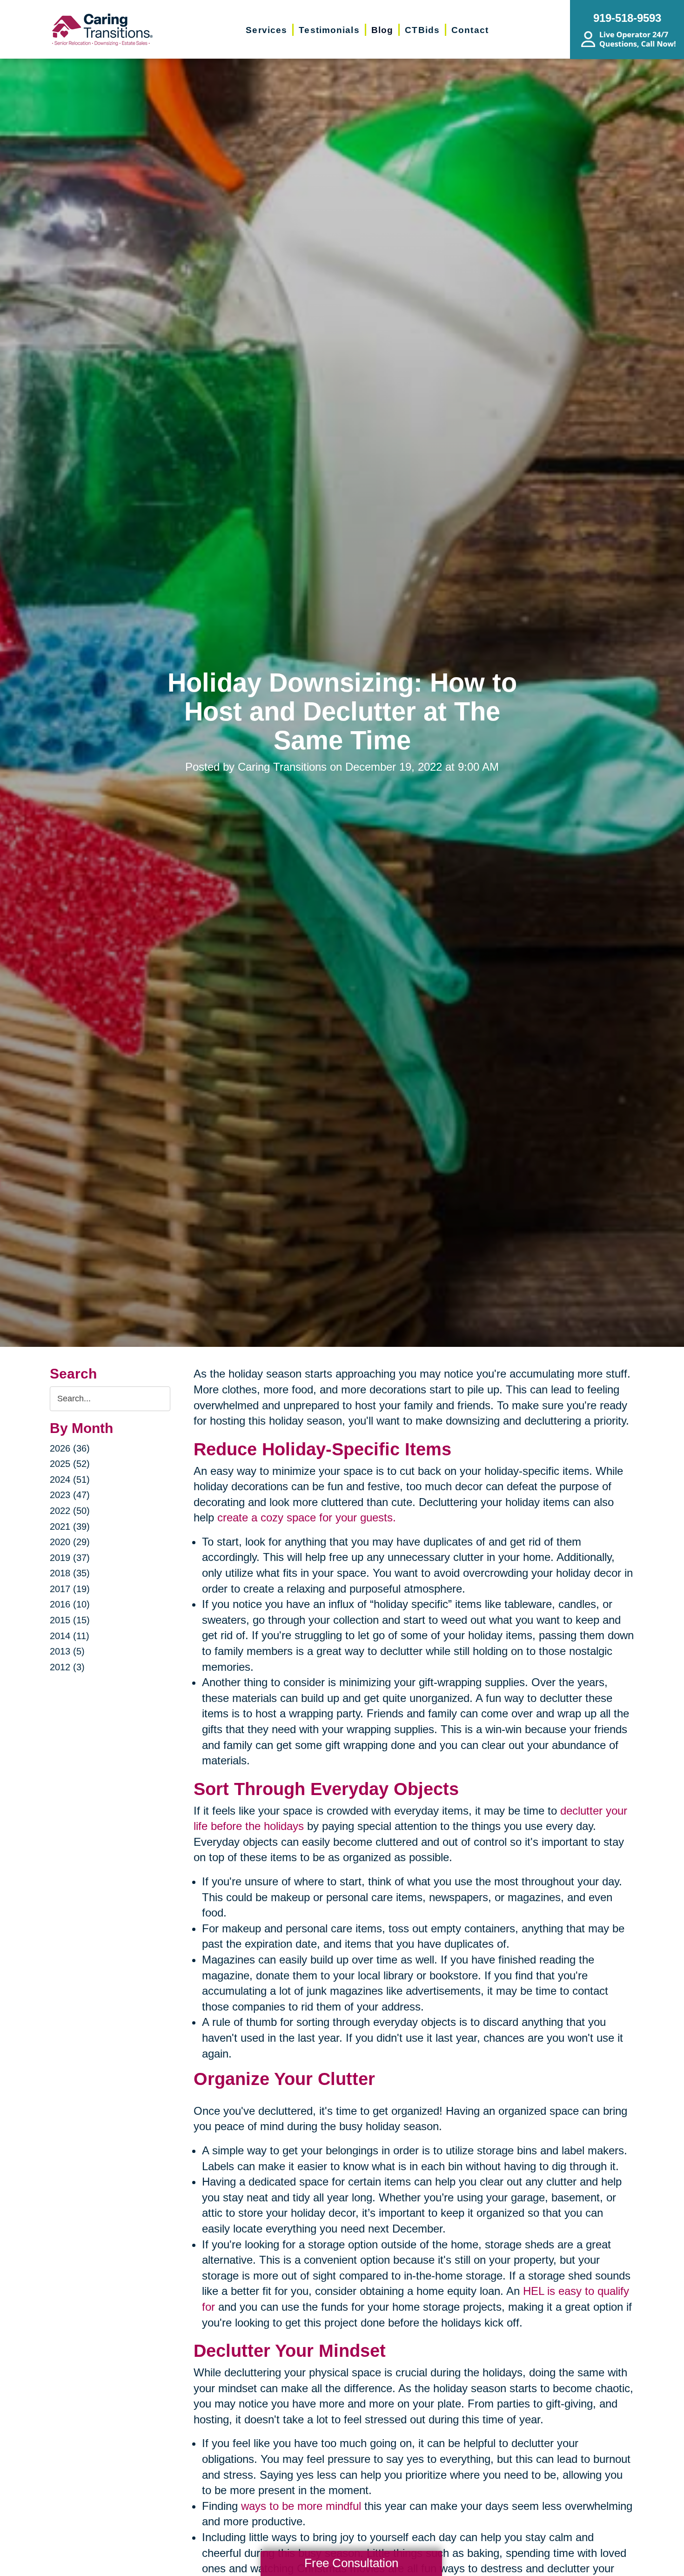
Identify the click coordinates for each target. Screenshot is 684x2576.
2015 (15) (70, 1620)
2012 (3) (67, 1667)
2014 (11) (70, 1636)
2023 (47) (70, 1495)
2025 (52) (70, 1464)
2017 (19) (70, 1589)
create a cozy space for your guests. (307, 1517)
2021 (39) (70, 1527)
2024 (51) (70, 1480)
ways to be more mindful (301, 2506)
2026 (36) (70, 1448)
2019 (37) (70, 1558)
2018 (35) (70, 1573)
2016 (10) (70, 1604)
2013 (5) (67, 1651)
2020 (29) (70, 1542)
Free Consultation (351, 2563)
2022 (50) (70, 1511)
